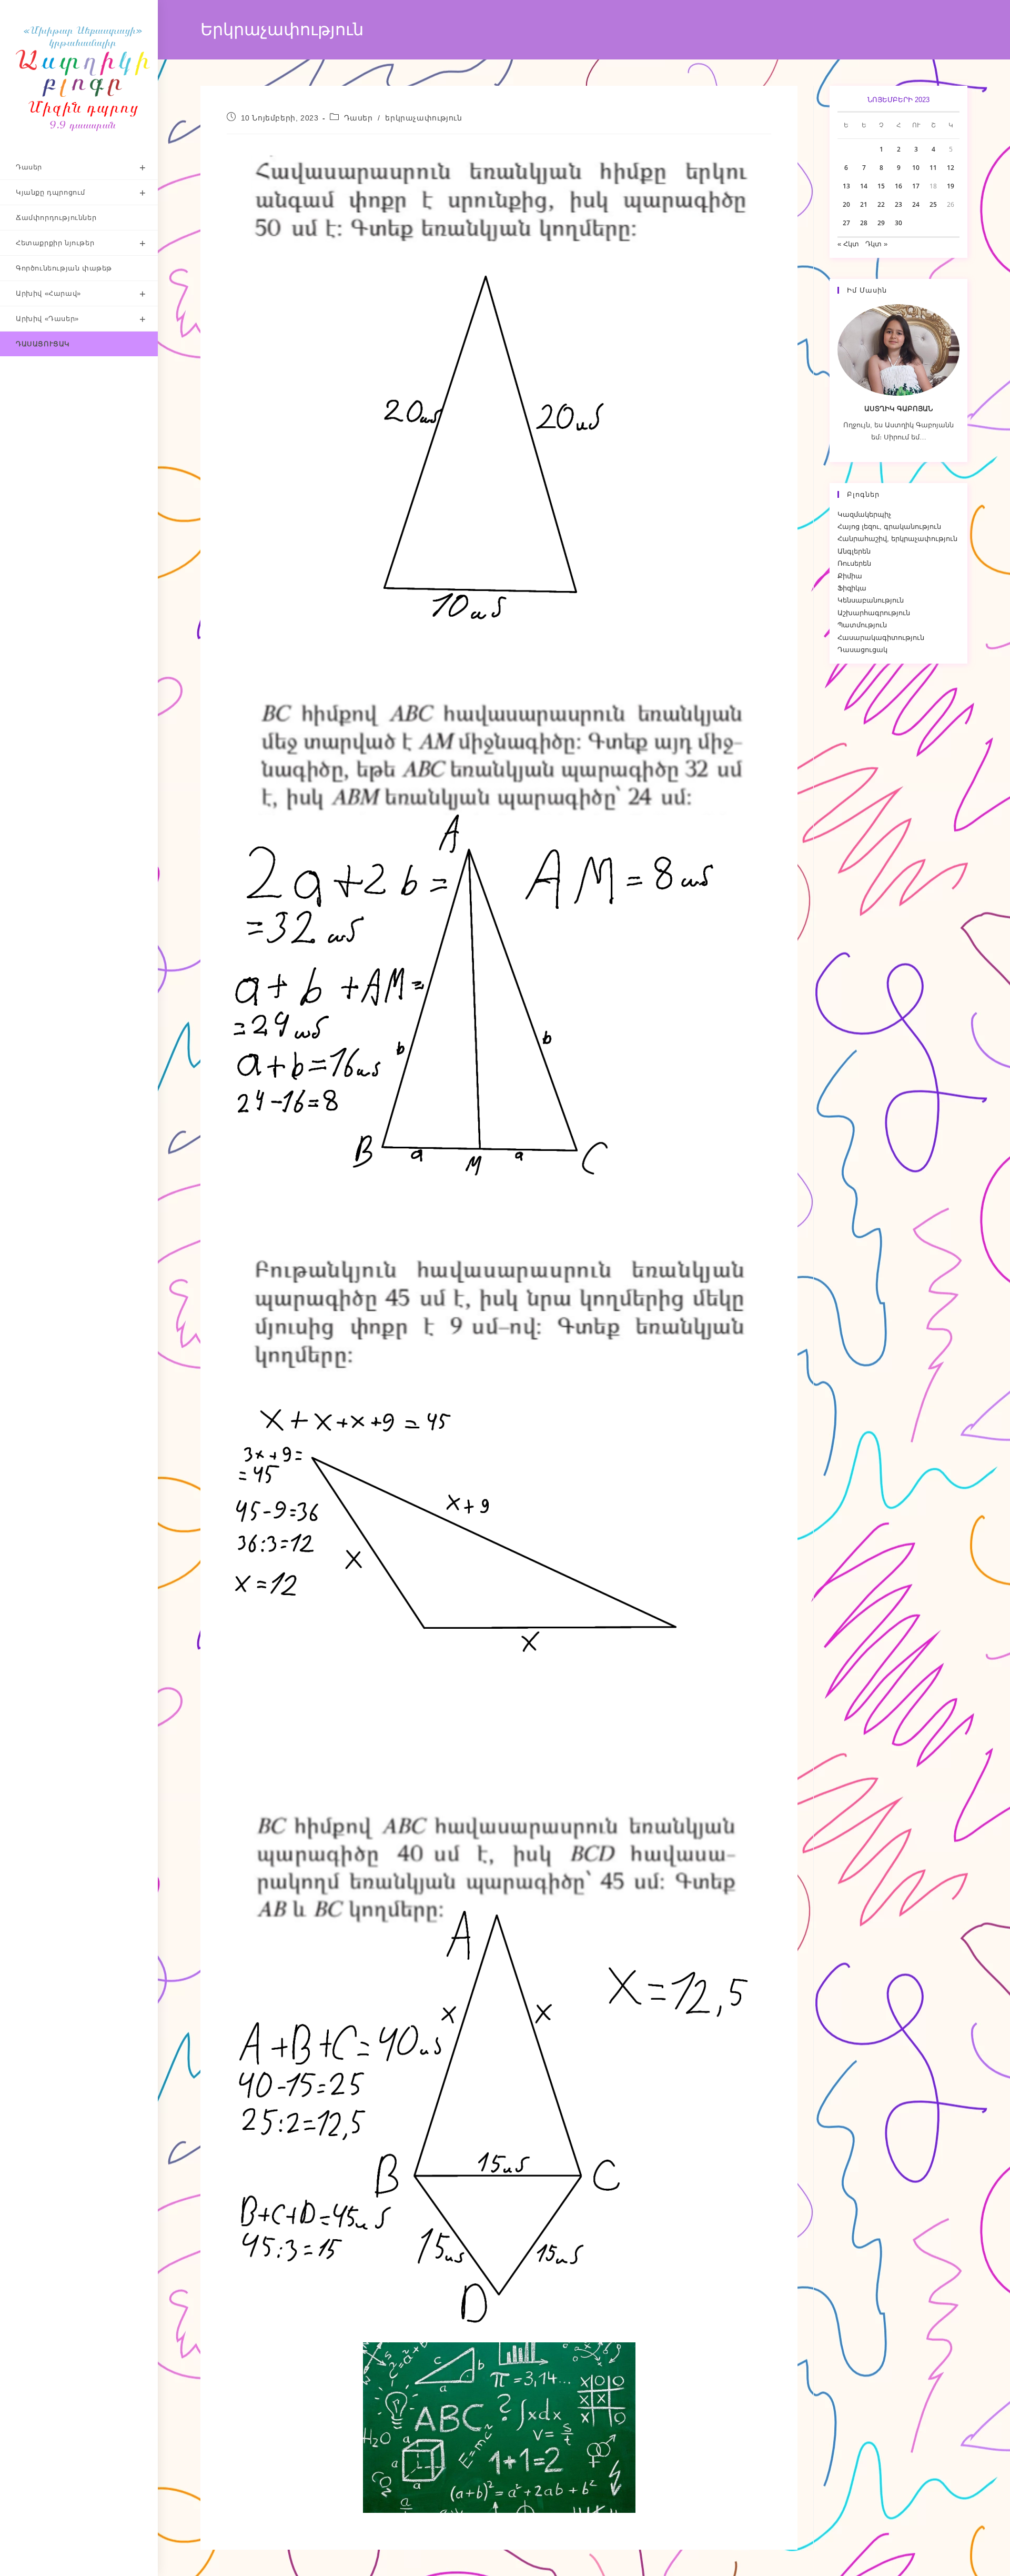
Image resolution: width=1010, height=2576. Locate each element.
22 (881, 204)
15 (881, 186)
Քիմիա (850, 576)
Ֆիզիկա (852, 588)
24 (916, 204)
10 (916, 168)
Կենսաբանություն (871, 600)
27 (846, 223)
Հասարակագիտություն (881, 638)
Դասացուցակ (862, 650)
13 (846, 186)
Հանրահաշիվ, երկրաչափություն (897, 539)
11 (933, 168)
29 (881, 223)
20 (846, 204)
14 (864, 186)
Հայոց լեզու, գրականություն (889, 527)
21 (864, 204)
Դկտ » (876, 244)
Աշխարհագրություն (874, 613)
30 (898, 223)
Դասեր (358, 118)
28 (864, 223)
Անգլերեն (854, 551)
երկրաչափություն (423, 118)
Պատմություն (862, 625)
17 (916, 186)
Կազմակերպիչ (864, 514)
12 (951, 168)
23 (898, 204)
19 (951, 186)
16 (898, 186)
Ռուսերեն (854, 563)
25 (933, 204)
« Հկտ (848, 244)
